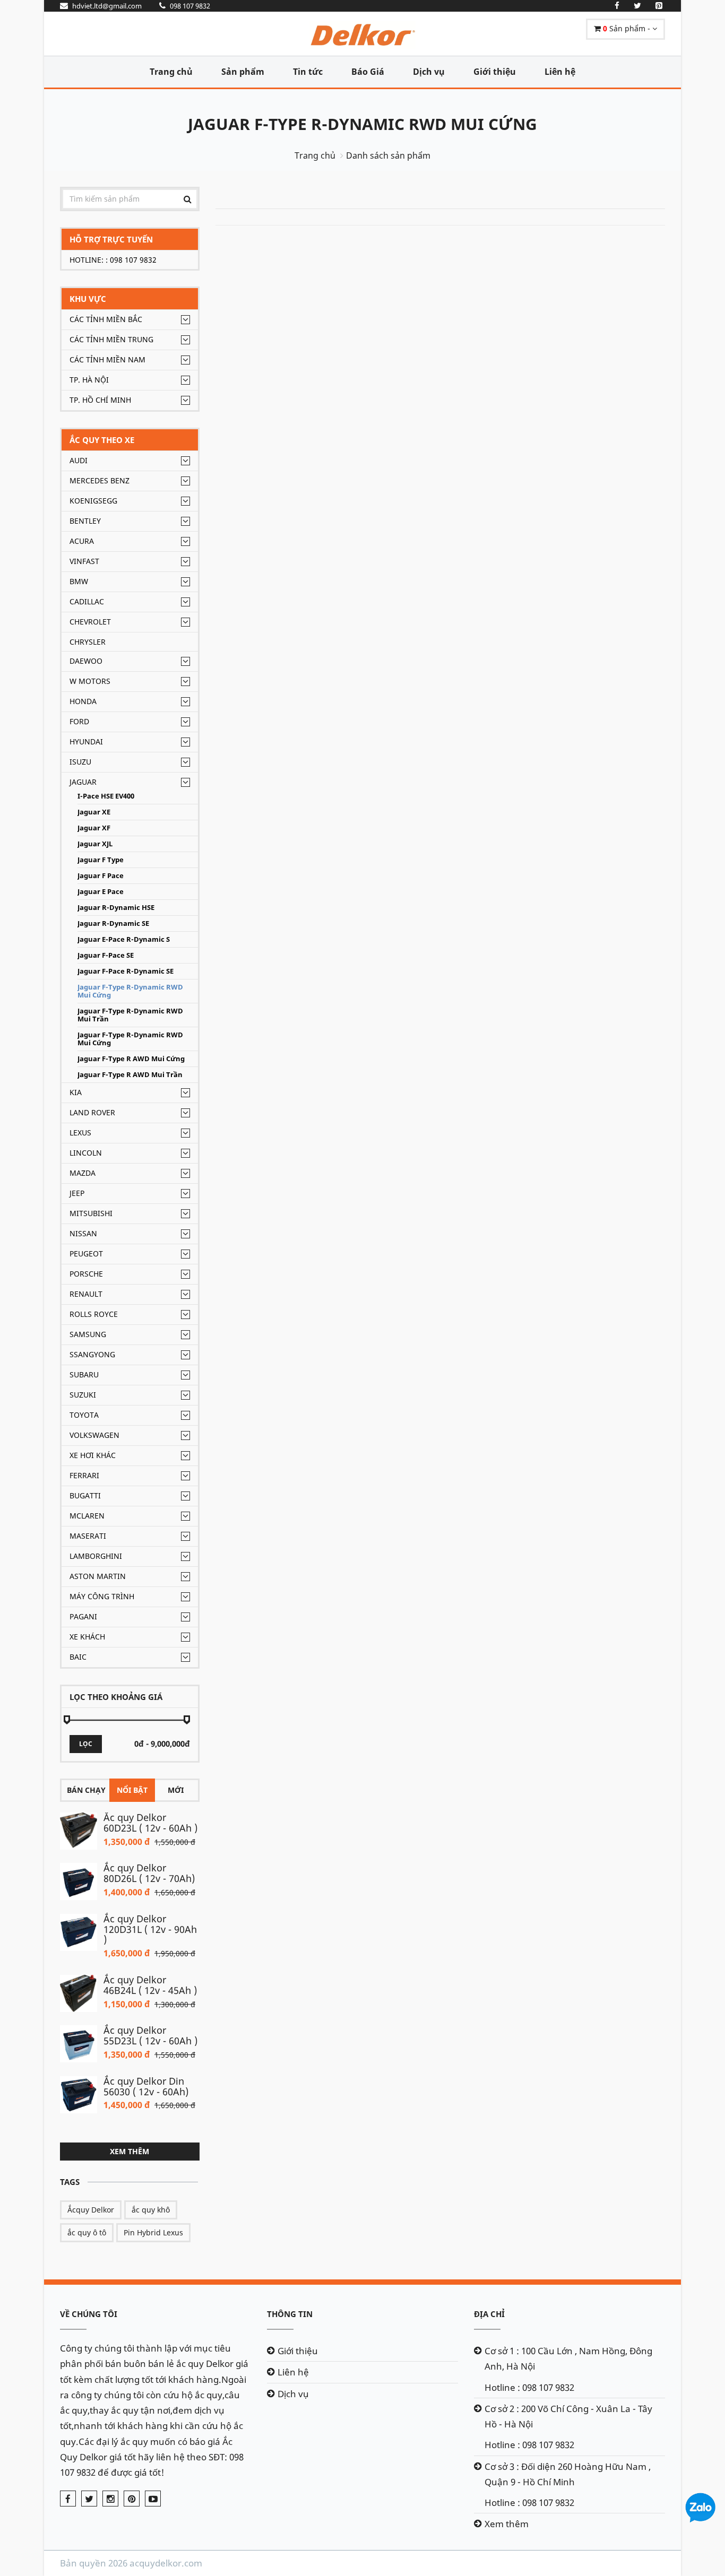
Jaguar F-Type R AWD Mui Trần (130, 1075)
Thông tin (290, 2314)
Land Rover (92, 1112)
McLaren (87, 1516)
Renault (86, 1294)
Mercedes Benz (100, 480)
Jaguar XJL (95, 844)
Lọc (86, 1744)
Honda (83, 701)
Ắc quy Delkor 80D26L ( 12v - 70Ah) (149, 1873)
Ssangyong (92, 1354)
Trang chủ (171, 72)
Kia (76, 1092)
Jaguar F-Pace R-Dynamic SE (126, 971)
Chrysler (88, 642)
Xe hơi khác (93, 1455)
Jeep (77, 1193)
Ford (79, 721)
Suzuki (83, 1395)
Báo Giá (368, 72)
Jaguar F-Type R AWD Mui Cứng (131, 1059)
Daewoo (86, 661)
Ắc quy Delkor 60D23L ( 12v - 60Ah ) (150, 1823)
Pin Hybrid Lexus (153, 2232)
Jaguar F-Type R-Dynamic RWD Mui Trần (130, 1015)
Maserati (88, 1536)
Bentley (85, 521)
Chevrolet (90, 622)
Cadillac (87, 601)
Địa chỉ (489, 2314)
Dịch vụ (429, 72)
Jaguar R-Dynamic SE (113, 923)
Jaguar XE (94, 812)
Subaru (84, 1374)
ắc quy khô (151, 2210)
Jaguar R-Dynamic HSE (116, 908)
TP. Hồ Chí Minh (100, 400)
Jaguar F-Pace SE (106, 955)
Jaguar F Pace (101, 876)
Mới (176, 1790)
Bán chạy (86, 1790)
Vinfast (84, 561)
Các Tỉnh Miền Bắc (106, 319)
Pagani (83, 1616)
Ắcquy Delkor (91, 2210)
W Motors (90, 681)
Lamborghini (96, 1556)
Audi (79, 460)
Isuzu (80, 762)
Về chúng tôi (89, 2314)
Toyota (84, 1415)
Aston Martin (98, 1576)
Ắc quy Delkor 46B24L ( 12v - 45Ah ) (150, 1985)
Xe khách (87, 1637)
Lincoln (86, 1153)
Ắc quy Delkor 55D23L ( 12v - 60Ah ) (150, 2035)
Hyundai (86, 741)
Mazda (83, 1173)
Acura (82, 541)
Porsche (86, 1274)
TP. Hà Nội (89, 380)
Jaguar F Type (101, 860)
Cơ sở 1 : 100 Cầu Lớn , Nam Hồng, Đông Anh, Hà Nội (568, 2358)
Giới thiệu (495, 72)
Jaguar (83, 782)
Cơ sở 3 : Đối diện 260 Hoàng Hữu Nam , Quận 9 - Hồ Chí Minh (568, 2474)
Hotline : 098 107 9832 (529, 2387)
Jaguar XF (94, 828)
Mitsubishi (91, 1213)
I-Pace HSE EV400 (106, 796)
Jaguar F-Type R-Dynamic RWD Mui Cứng (362, 124)
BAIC (78, 1657)
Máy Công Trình (102, 1596)
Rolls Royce (94, 1314)
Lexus (80, 1133)
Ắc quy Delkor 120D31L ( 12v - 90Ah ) (150, 1929)
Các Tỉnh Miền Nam (107, 359)
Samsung (88, 1334)
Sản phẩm (243, 72)
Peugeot (86, 1254)
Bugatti (85, 1495)
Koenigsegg (93, 501)
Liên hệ (560, 72)
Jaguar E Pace (101, 892)
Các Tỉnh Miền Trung (111, 339)
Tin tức (308, 72)
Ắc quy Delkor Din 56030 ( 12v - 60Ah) (146, 2086)
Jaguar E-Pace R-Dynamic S (124, 939)
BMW (79, 581)
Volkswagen (94, 1435)
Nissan (83, 1233)
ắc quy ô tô (87, 2232)
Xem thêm (130, 2151)
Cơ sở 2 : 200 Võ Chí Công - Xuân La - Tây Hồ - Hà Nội (568, 2416)
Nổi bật (132, 1790)
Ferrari (84, 1475)
